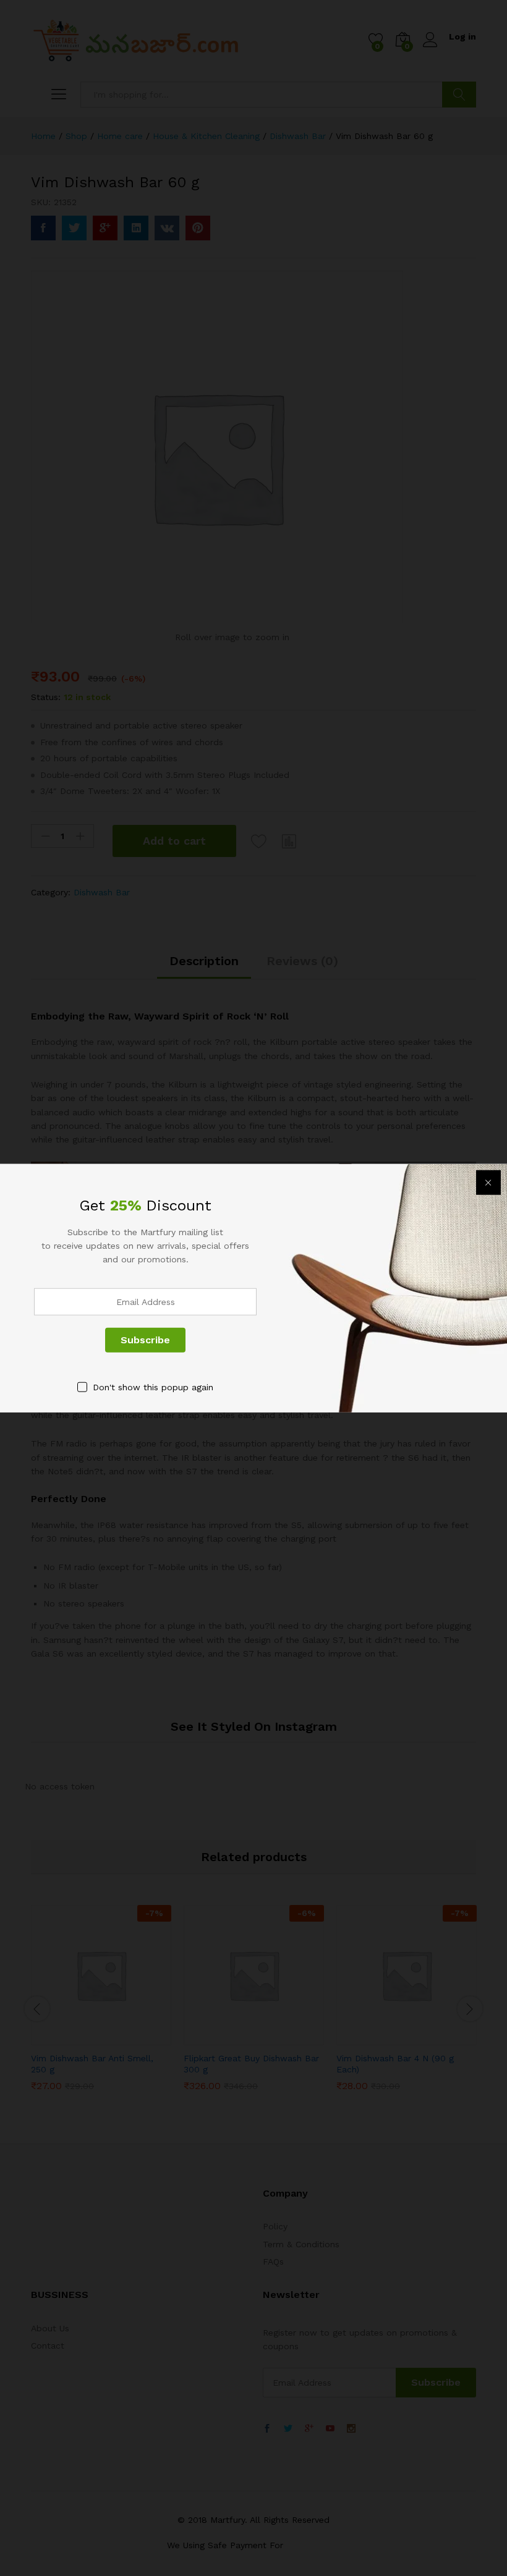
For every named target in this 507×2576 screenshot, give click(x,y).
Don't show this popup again (153, 1387)
